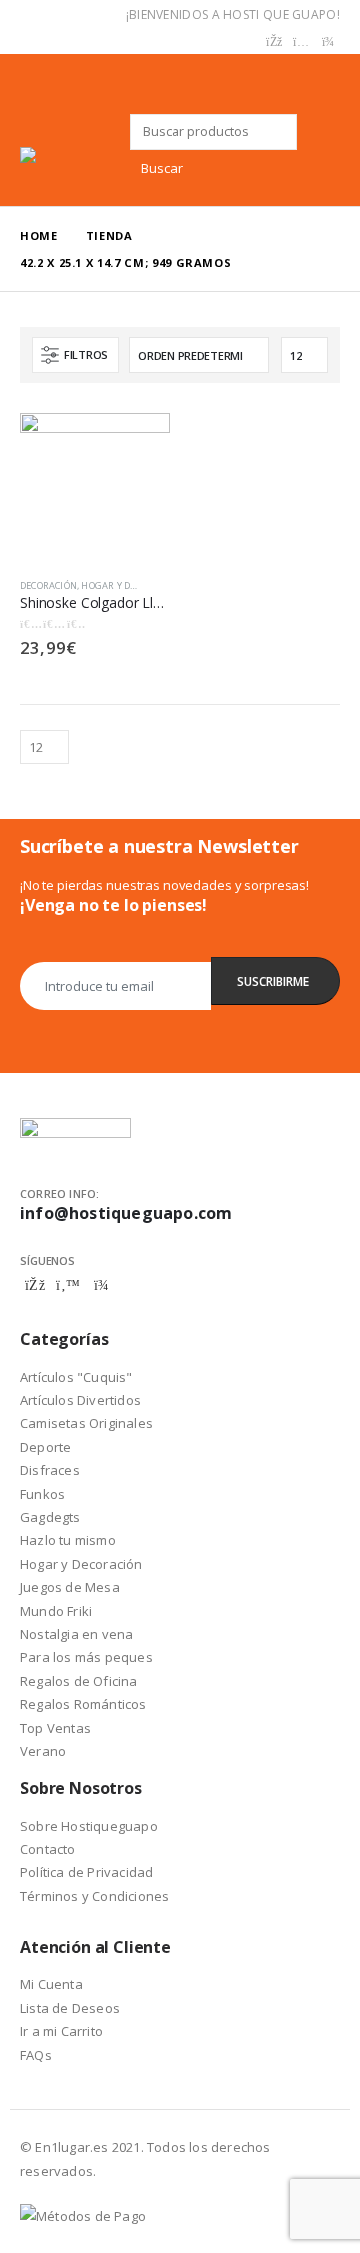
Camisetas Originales (86, 1423)
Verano (43, 1751)
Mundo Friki (56, 1611)
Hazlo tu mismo (68, 1540)
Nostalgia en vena (76, 1634)
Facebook (35, 1285)
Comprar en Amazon (137, 438)
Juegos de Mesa (70, 1587)
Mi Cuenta (51, 1984)
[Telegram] (328, 42)
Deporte (45, 1447)
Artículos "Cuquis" (76, 1377)
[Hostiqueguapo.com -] (75, 155)
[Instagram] (301, 42)
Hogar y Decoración (131, 585)
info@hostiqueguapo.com (126, 1213)
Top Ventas (55, 1728)
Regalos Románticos (83, 1704)
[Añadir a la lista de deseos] (161, 586)
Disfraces (50, 1470)
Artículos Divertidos (80, 1400)
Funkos (42, 1494)
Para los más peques (86, 1657)
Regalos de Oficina (79, 1681)
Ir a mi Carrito (61, 2031)
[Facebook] (274, 42)
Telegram (101, 1285)
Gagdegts (50, 1517)
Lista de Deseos (70, 2008)
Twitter (68, 1285)
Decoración (48, 585)
